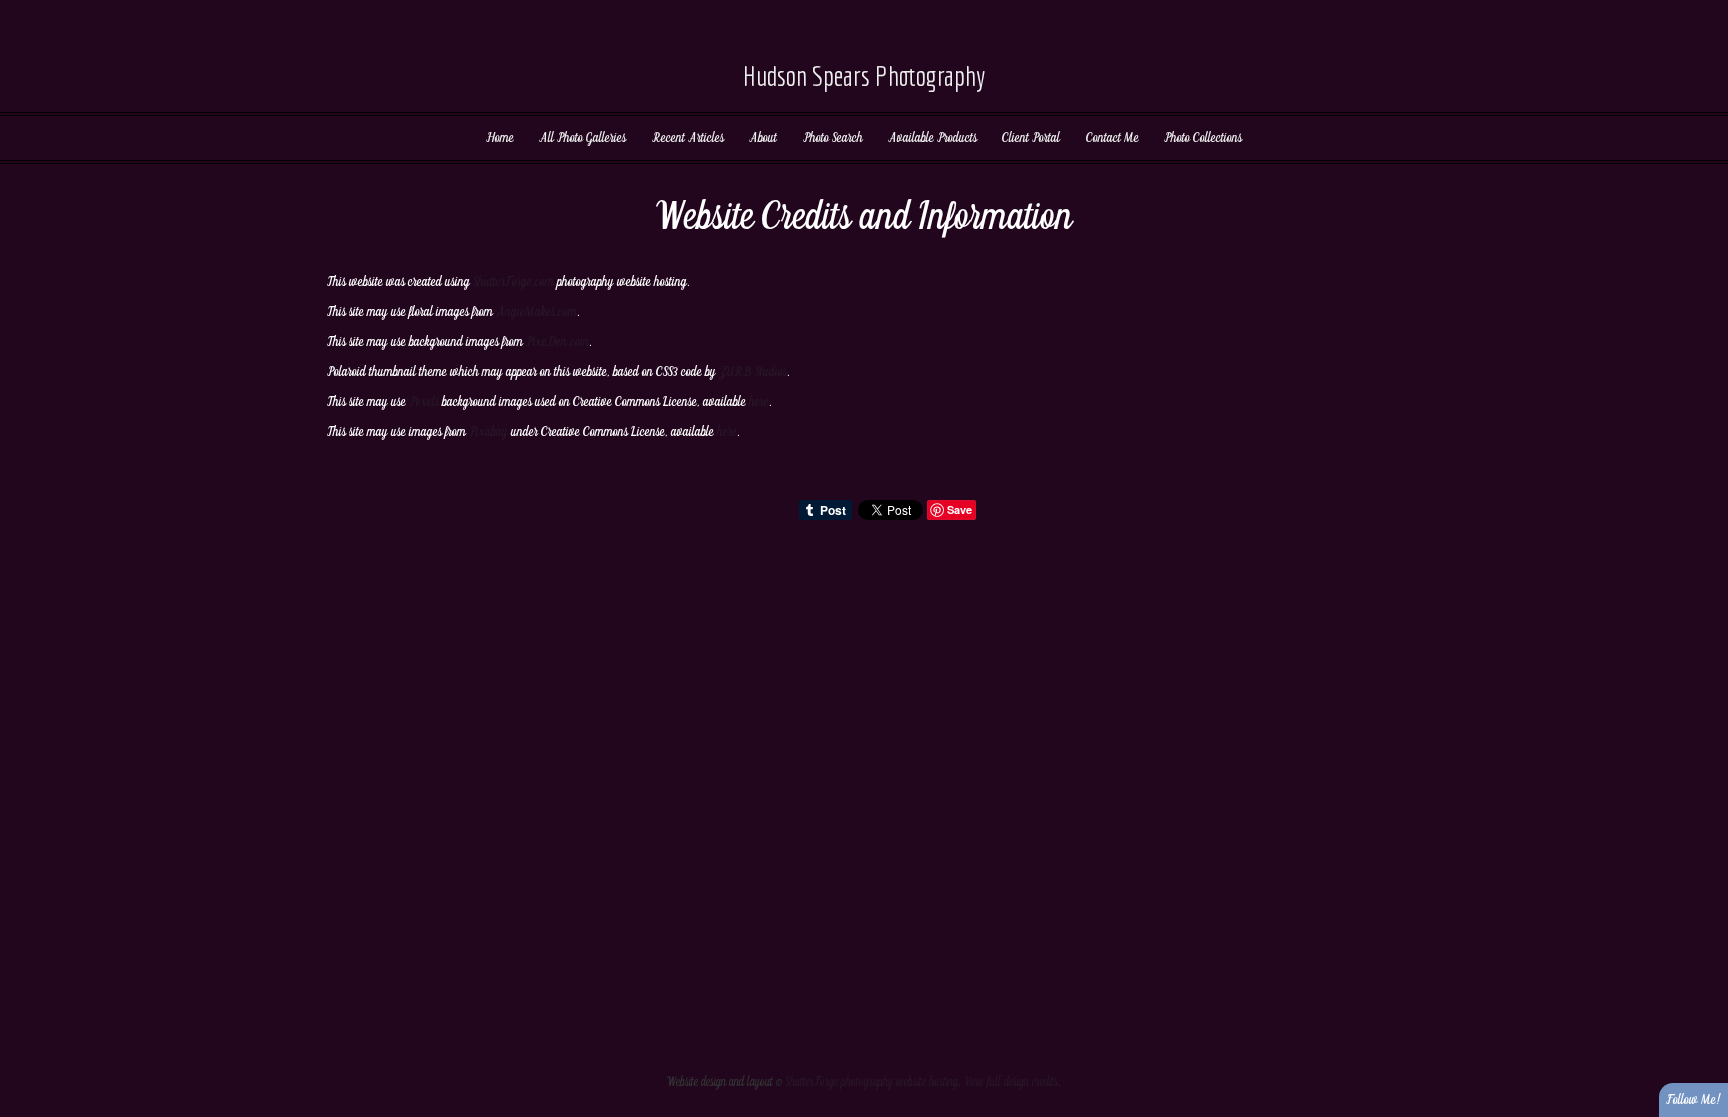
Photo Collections (1203, 138)
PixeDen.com (557, 342)
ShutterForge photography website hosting (871, 1082)
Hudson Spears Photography (864, 75)
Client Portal (1031, 138)
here (759, 402)
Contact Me (1112, 138)
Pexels (424, 402)
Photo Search (833, 138)
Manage (1701, 10)
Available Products (932, 138)
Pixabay (488, 432)
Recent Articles (688, 138)
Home (500, 138)
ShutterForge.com (513, 282)
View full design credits (1011, 1082)
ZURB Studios (753, 372)
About (763, 138)
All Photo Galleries (582, 138)
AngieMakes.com (536, 312)
